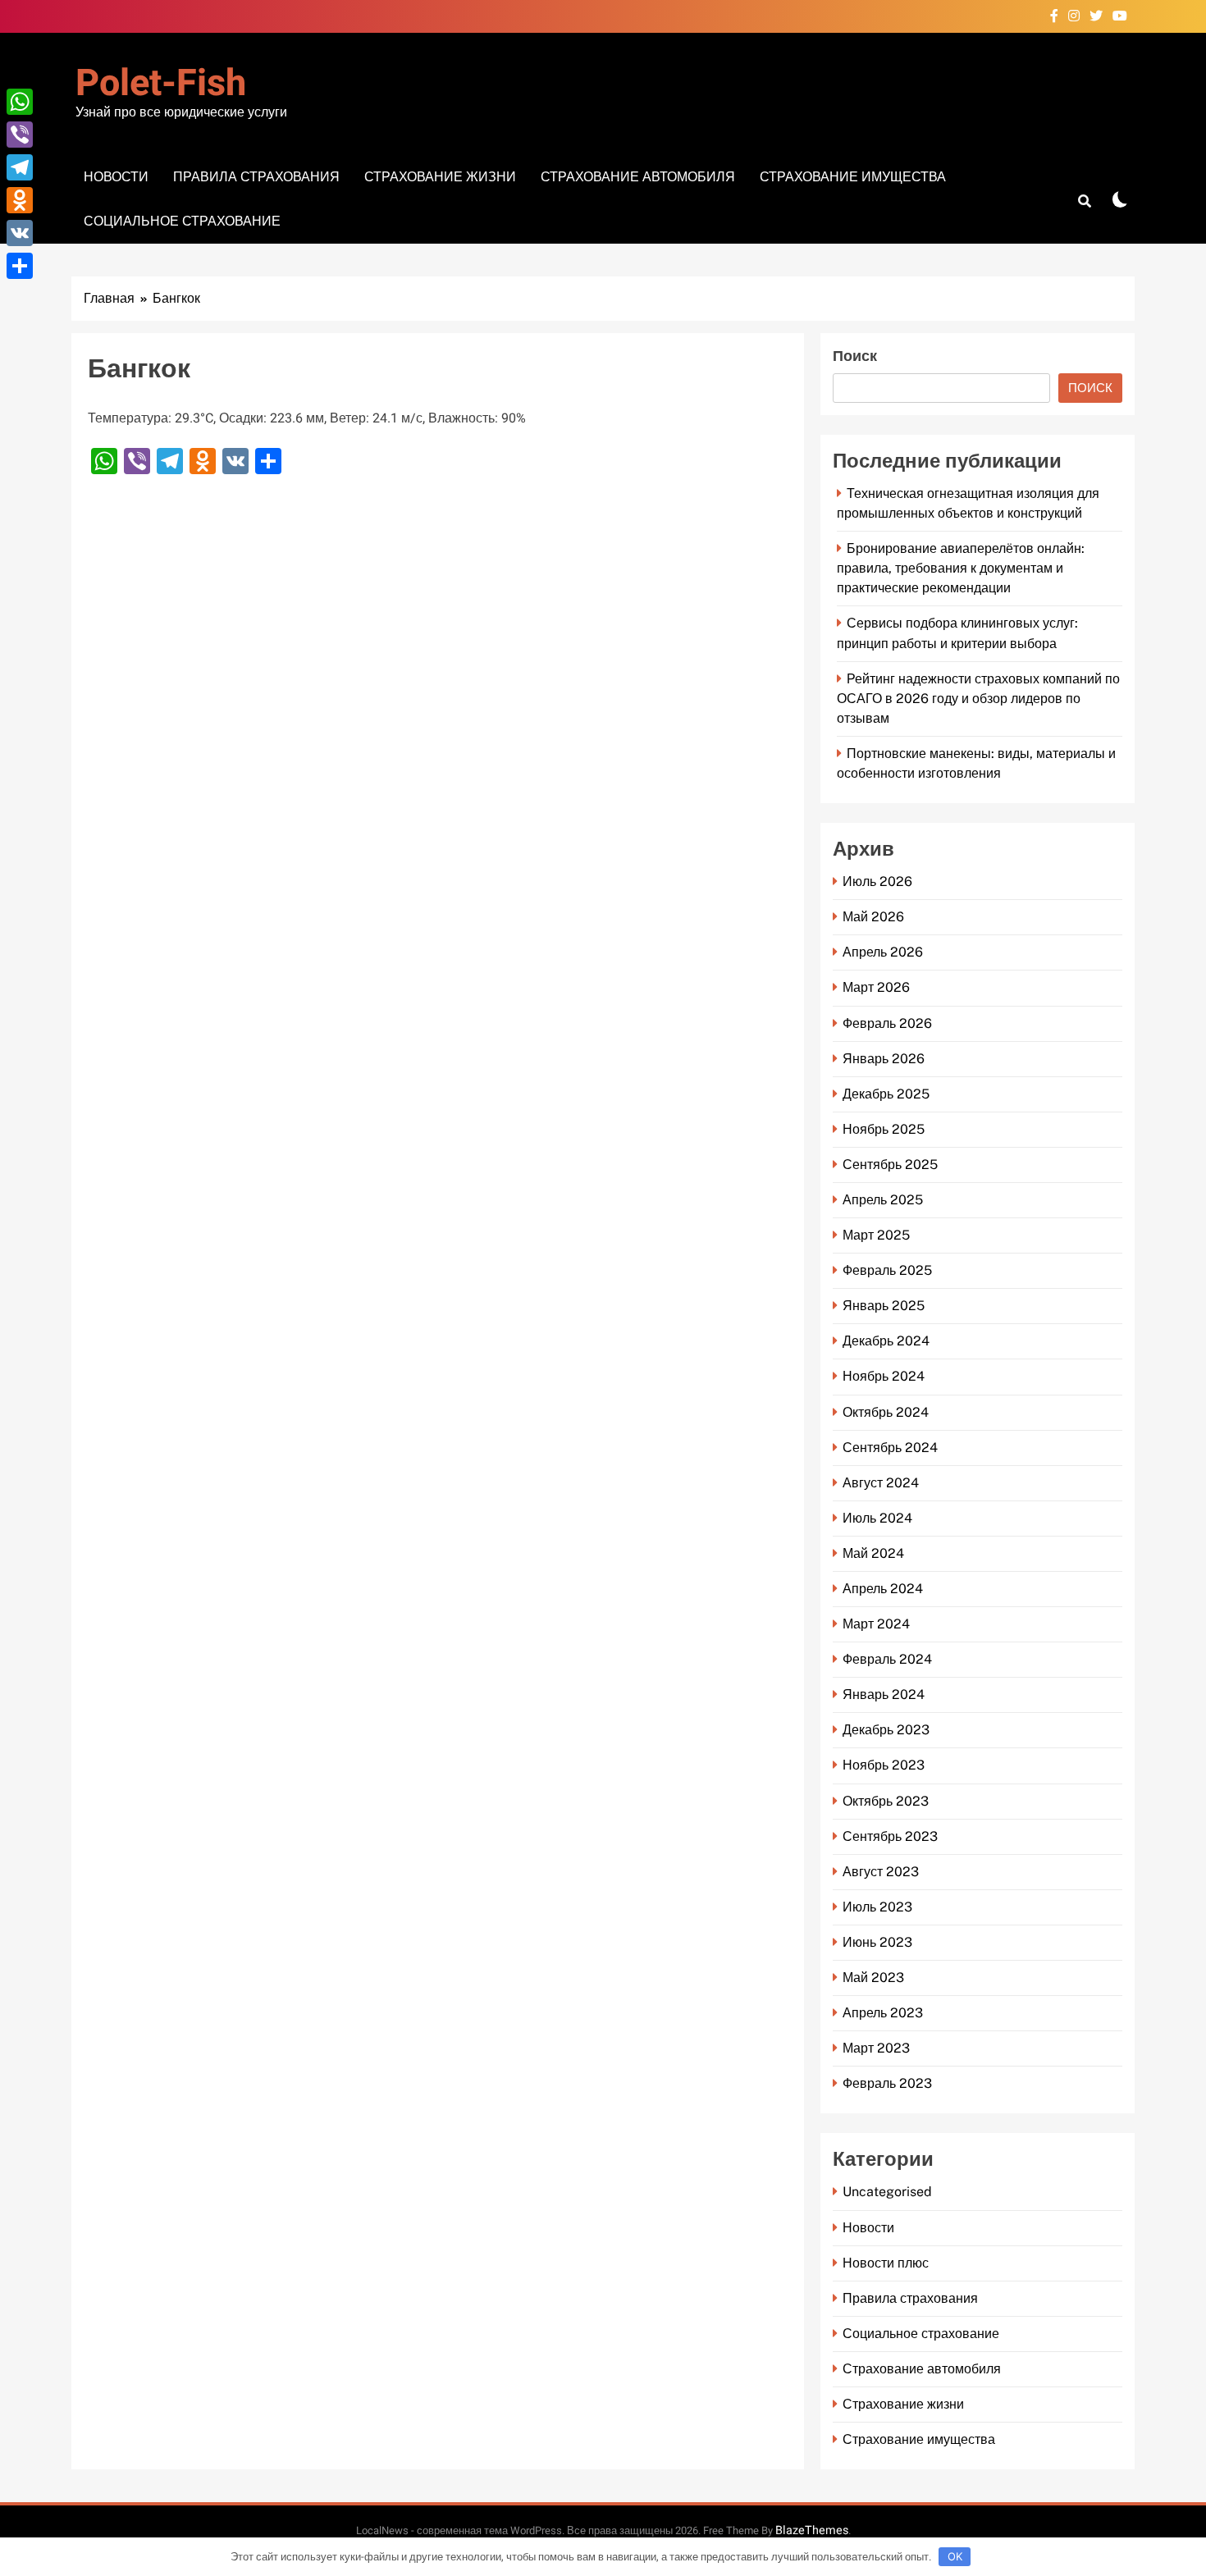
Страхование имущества (853, 177)
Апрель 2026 (883, 952)
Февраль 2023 (887, 2083)
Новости (116, 177)
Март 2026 (876, 987)
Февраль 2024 (887, 1659)
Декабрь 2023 (886, 1730)
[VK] (20, 233)
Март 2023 (876, 2048)
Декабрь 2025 (886, 1094)
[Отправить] (20, 266)
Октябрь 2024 (886, 1412)
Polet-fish (161, 84)
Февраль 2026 (887, 1023)
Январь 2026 (884, 1059)
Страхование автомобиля (638, 177)
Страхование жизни (440, 177)
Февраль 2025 (887, 1270)
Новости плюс (886, 2263)
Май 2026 (873, 917)
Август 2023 (881, 1872)
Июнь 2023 (877, 1942)
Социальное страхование (182, 221)
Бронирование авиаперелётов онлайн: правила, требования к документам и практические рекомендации (961, 568)
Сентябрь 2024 (890, 1448)
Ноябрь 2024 (884, 1376)
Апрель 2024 (883, 1589)
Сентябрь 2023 (890, 1836)
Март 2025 (876, 1235)
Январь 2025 (884, 1306)
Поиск (855, 356)
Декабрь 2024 (886, 1341)
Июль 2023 (877, 1907)
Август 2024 (881, 1483)
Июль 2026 (877, 882)
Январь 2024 (884, 1694)
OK (955, 2556)
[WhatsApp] (20, 102)
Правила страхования (256, 177)
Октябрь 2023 (886, 1801)
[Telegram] (20, 167)
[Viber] (20, 135)
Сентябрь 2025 (890, 1165)
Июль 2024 (877, 1518)
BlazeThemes (812, 2530)
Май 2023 (873, 1978)
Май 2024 (873, 1553)
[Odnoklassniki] (20, 200)
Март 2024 (876, 1624)
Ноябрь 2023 (884, 1765)
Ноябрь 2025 (884, 1129)
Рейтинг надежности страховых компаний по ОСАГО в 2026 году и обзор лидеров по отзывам (978, 699)
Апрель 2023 (883, 2013)
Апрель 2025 (883, 1200)
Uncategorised (887, 2192)
